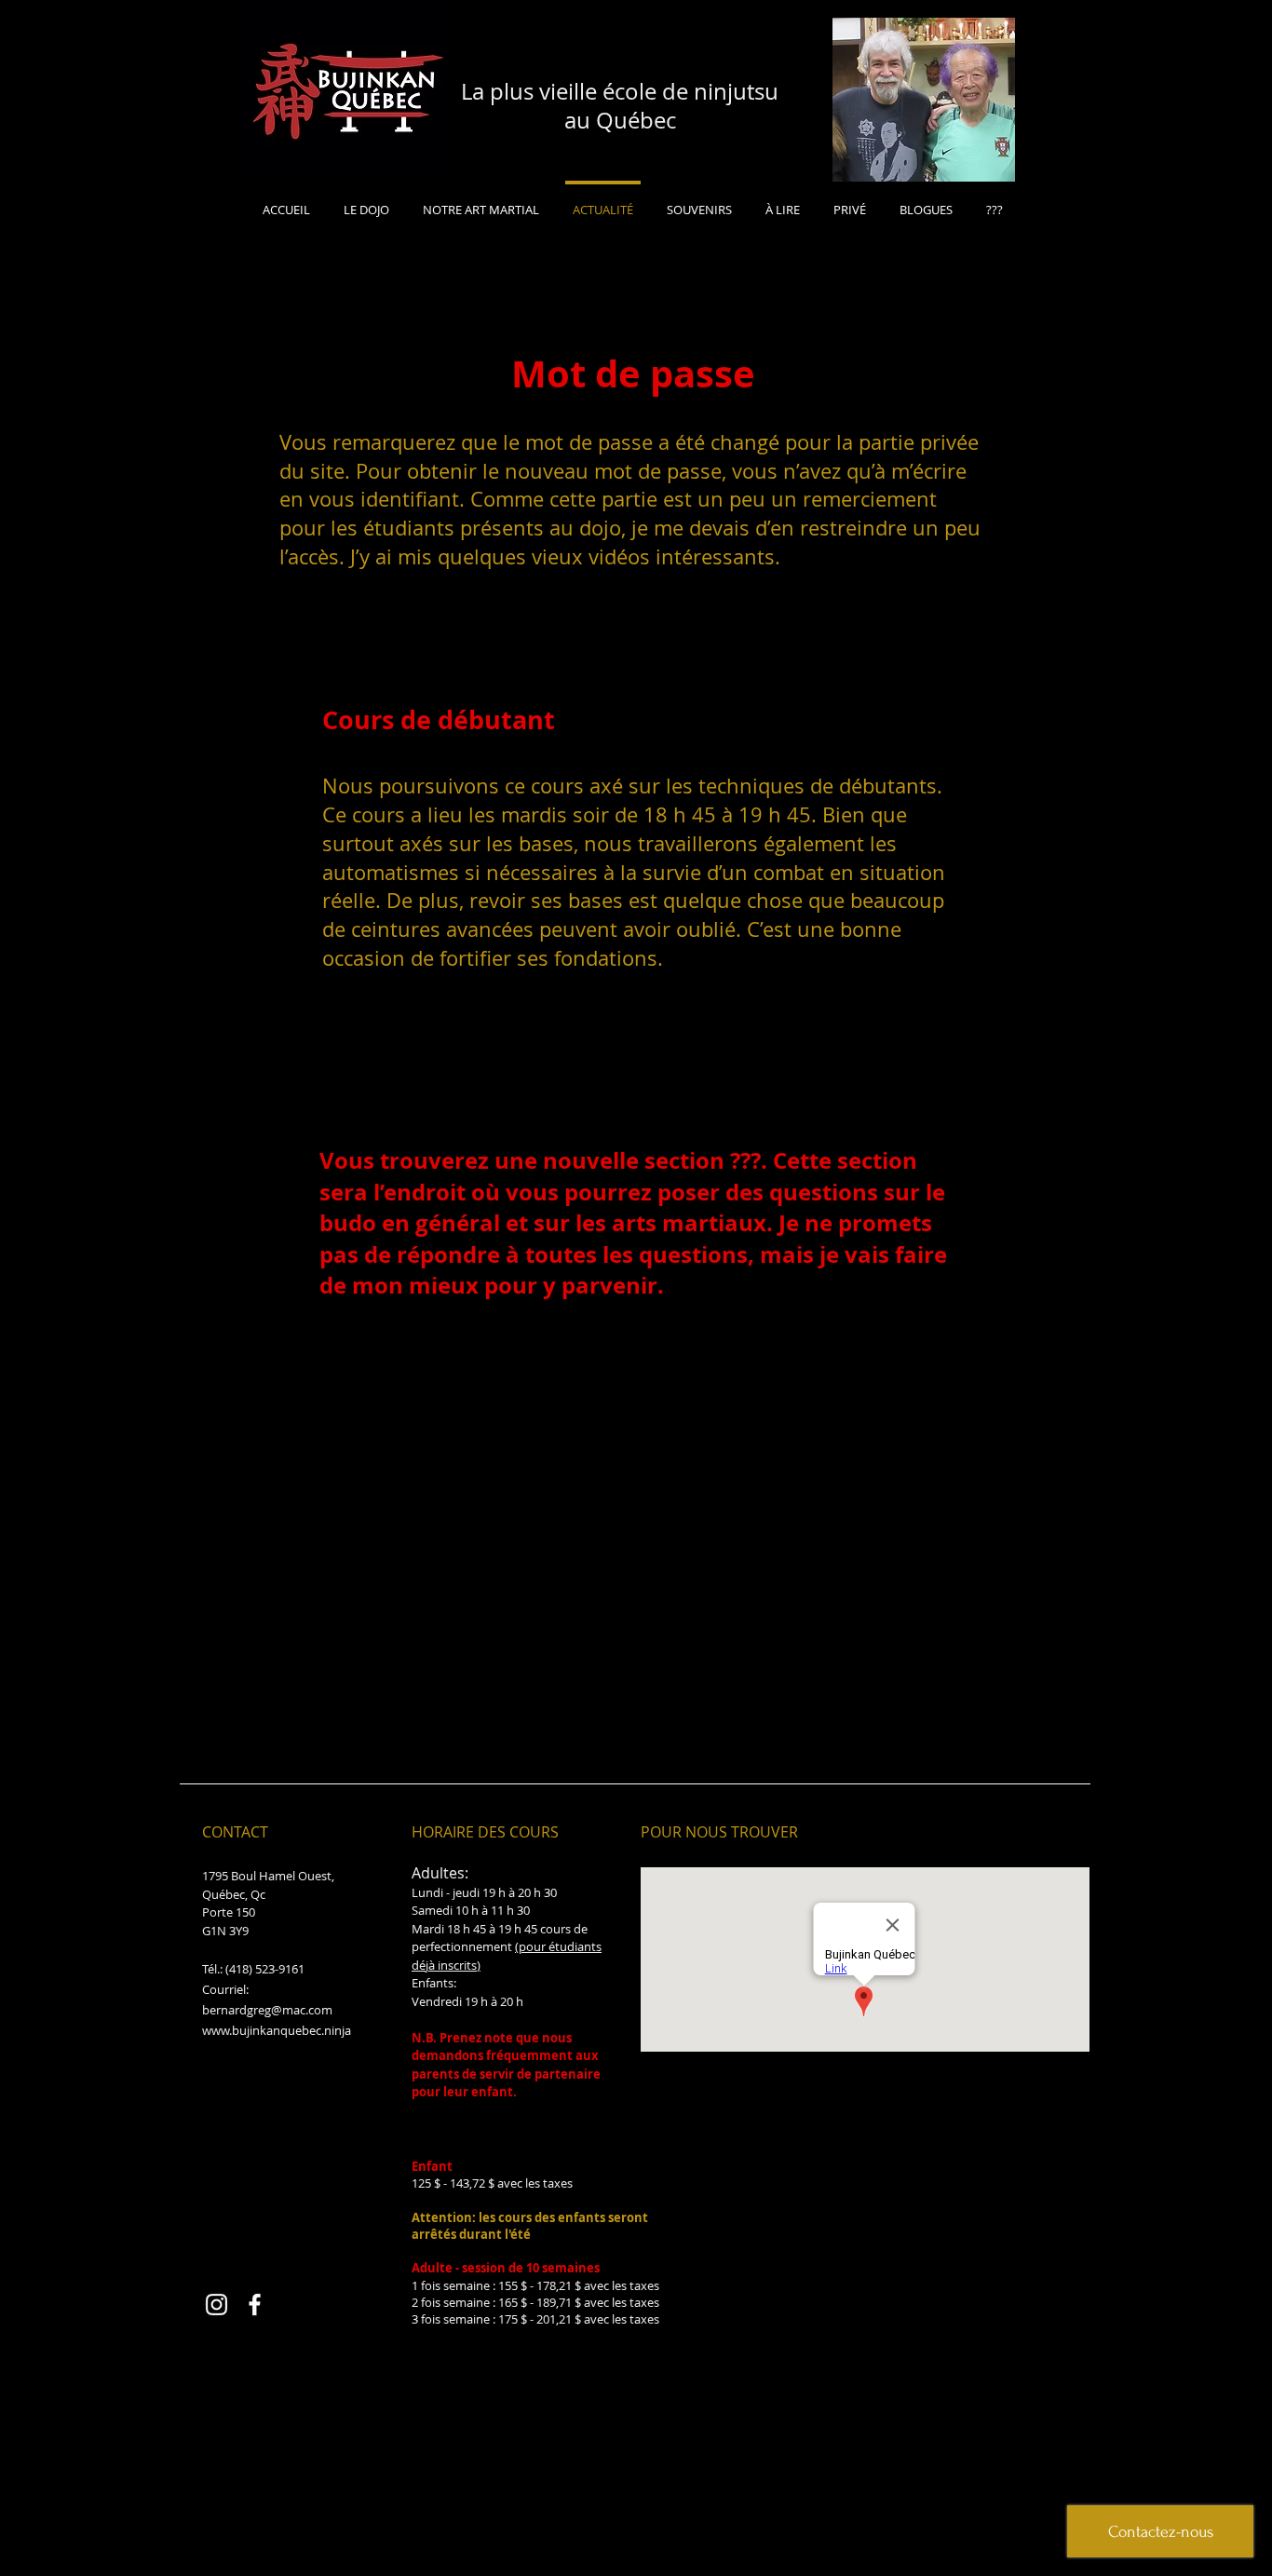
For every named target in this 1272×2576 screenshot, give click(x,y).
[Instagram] (217, 2305)
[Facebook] (255, 2305)
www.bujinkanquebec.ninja (277, 2030)
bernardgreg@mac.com (267, 2010)
